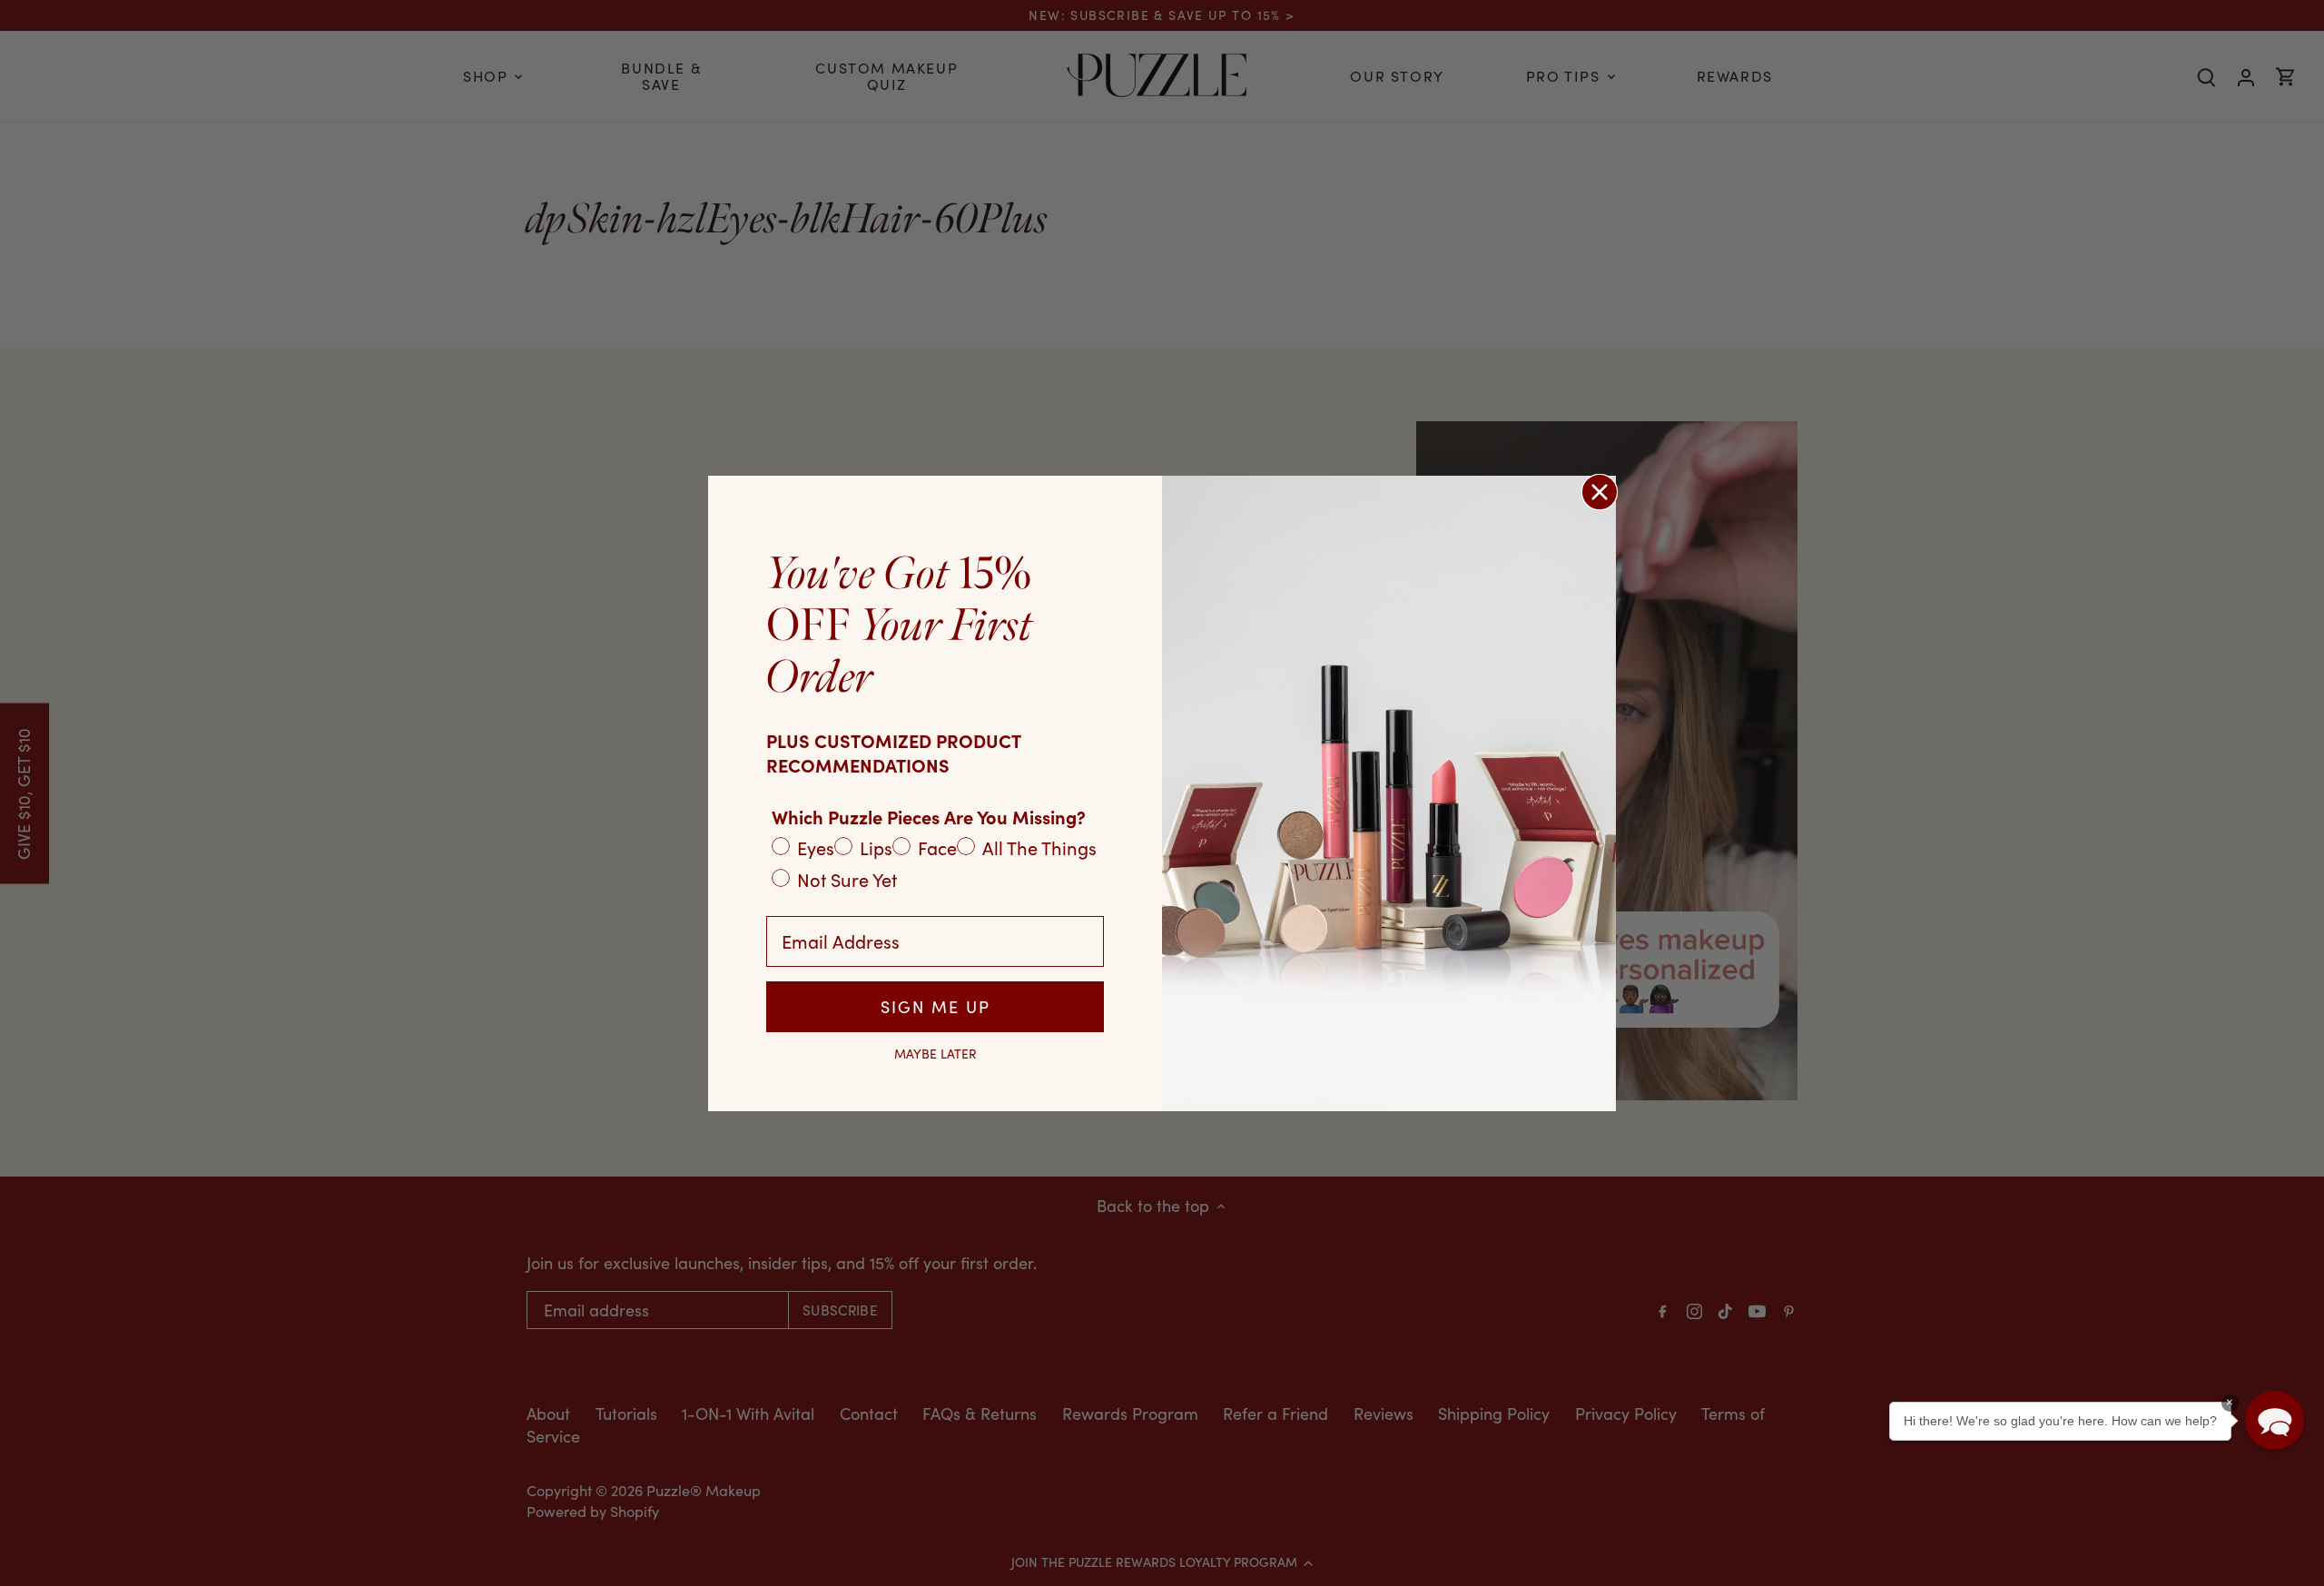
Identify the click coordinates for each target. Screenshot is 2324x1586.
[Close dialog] (1600, 492)
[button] (2275, 1420)
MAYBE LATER (936, 1054)
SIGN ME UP (936, 1007)
